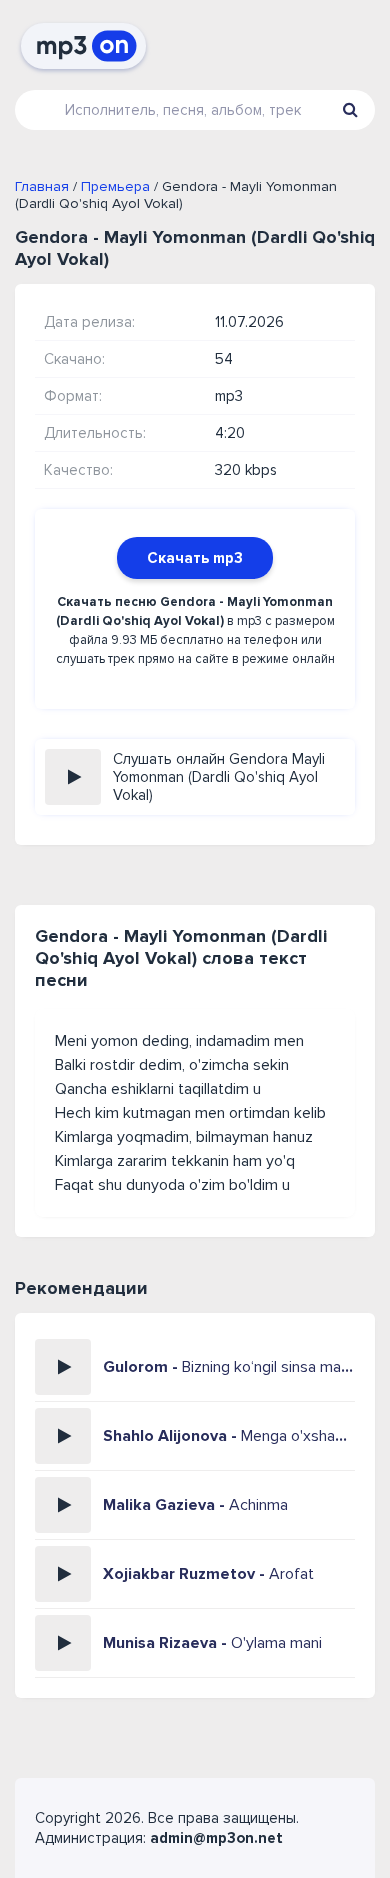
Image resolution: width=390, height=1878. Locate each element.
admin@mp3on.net (216, 1838)
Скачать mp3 (195, 558)
